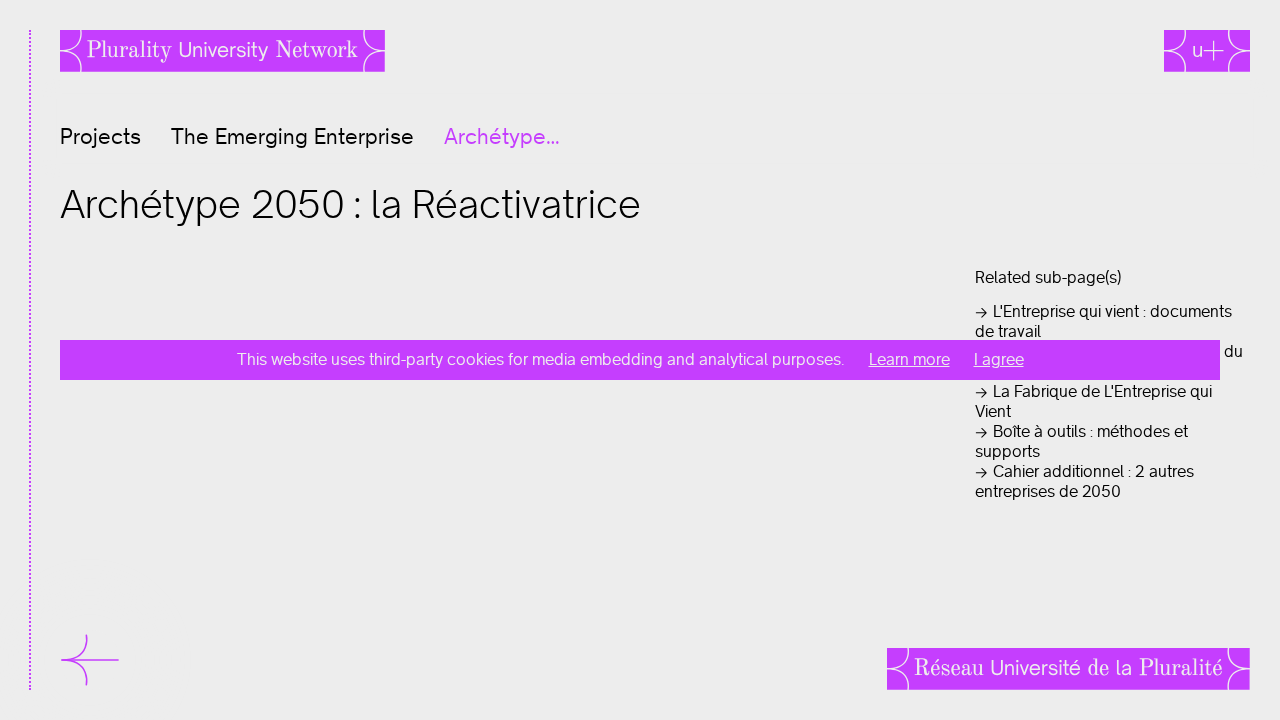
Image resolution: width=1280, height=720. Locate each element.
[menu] (75, 660)
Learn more (909, 359)
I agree (999, 359)
